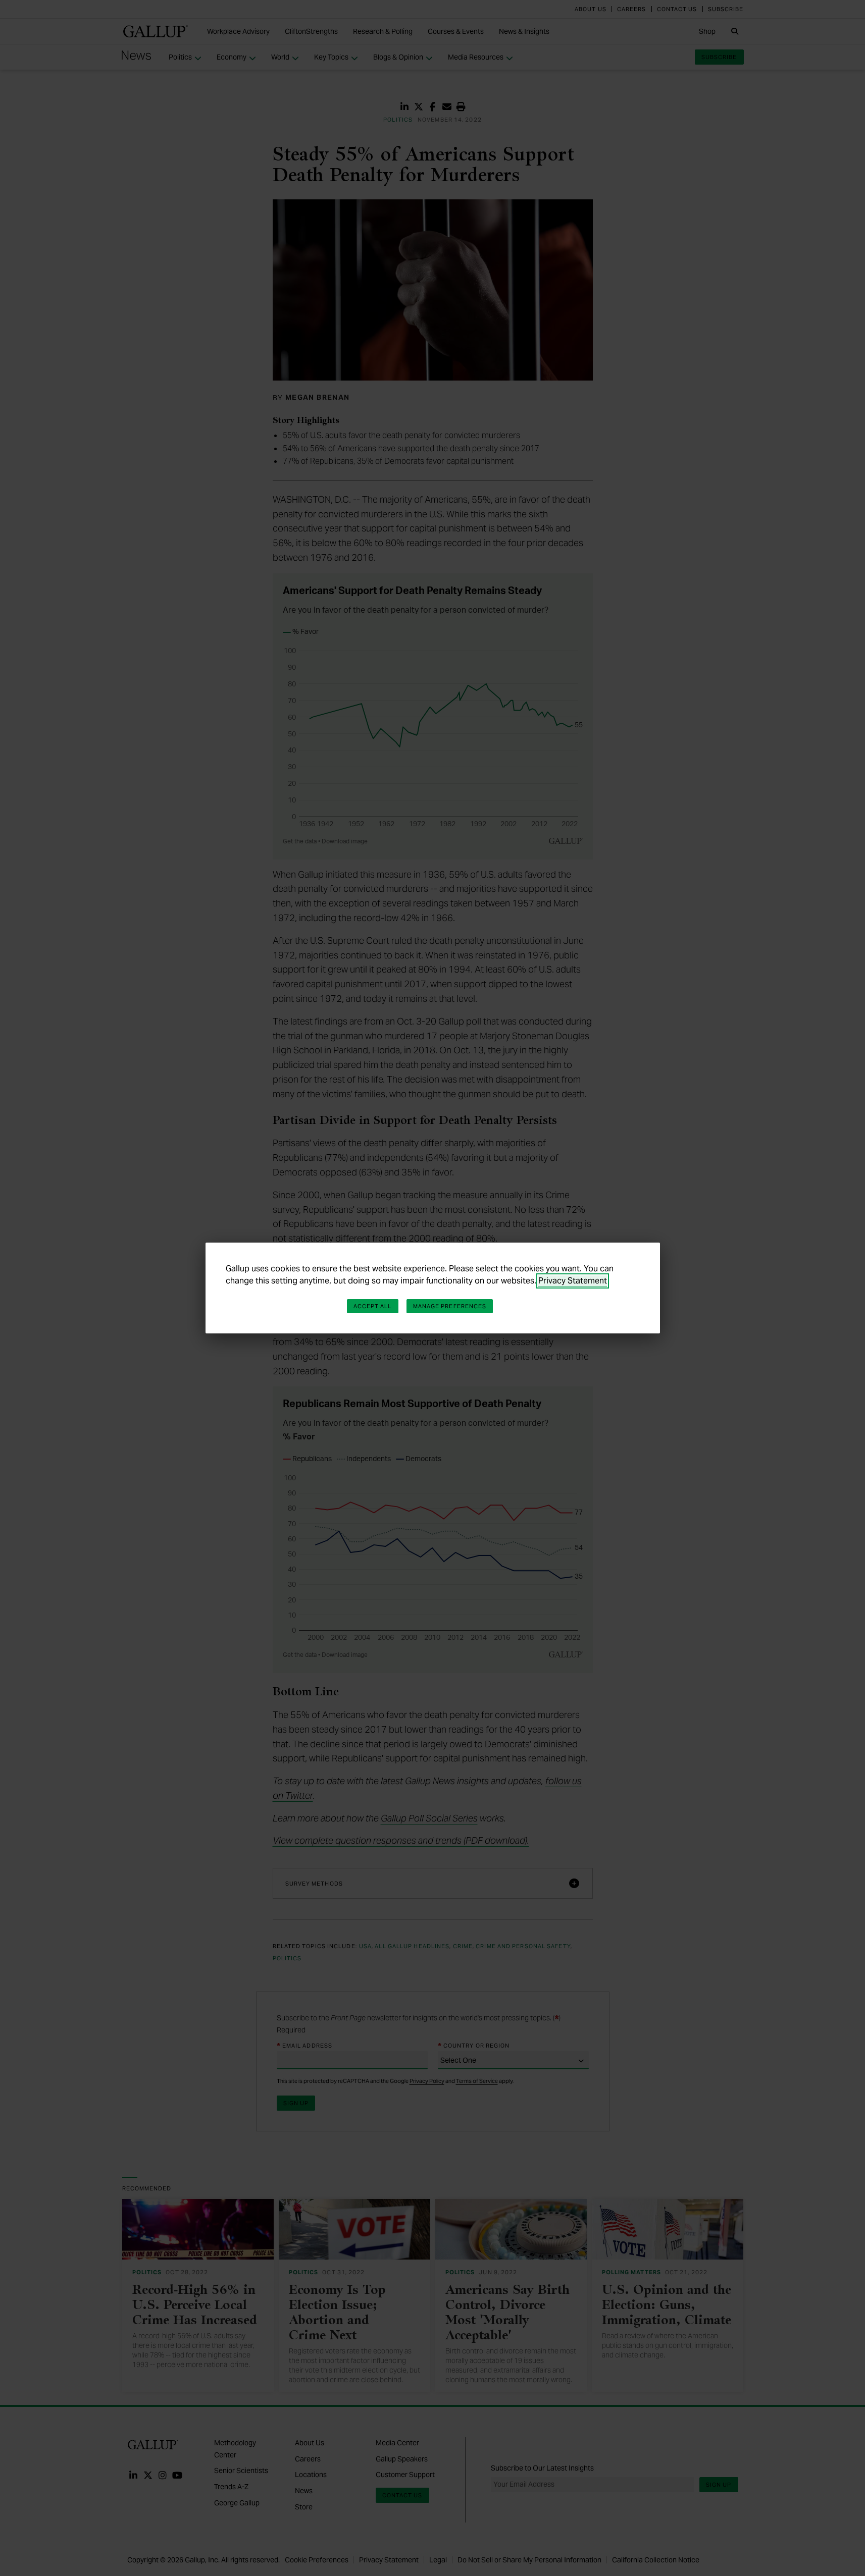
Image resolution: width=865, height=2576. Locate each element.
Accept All (373, 1306)
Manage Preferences (450, 1306)
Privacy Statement (573, 1281)
